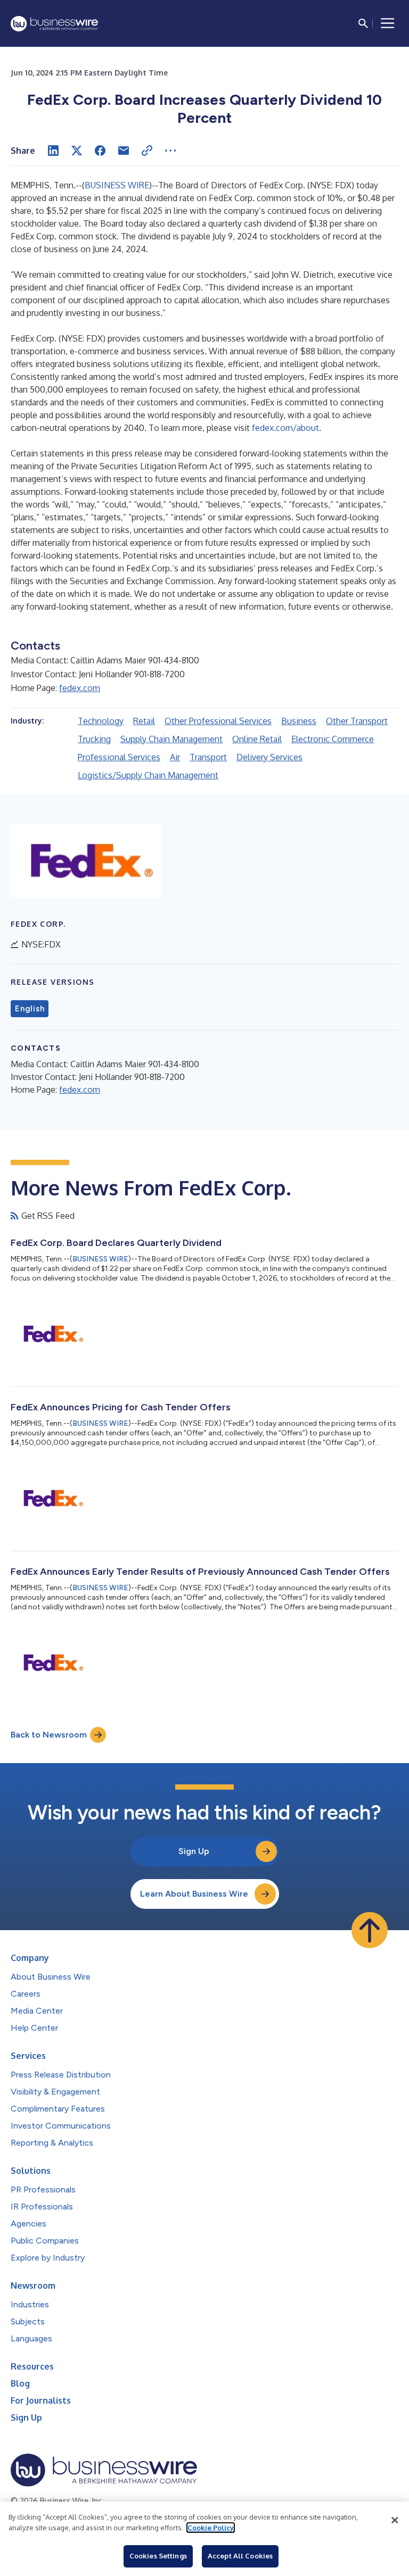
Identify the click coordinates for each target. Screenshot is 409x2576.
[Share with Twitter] (77, 151)
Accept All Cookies (240, 2556)
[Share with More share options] (170, 151)
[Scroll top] (370, 1930)
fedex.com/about (285, 428)
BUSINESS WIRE (117, 185)
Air (175, 757)
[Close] (395, 2520)
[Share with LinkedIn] (53, 151)
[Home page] (54, 24)
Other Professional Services (218, 721)
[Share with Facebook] (100, 151)
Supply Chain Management (171, 739)
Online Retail (257, 739)
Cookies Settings (158, 2556)
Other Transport (357, 721)
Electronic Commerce (333, 739)
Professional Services (119, 757)
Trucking (94, 739)
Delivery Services (269, 757)
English (30, 1009)
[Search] (363, 23)
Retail (144, 721)
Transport (208, 757)
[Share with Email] (124, 151)
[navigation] (388, 23)
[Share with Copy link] (147, 151)
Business (299, 721)
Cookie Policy (211, 2528)
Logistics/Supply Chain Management (148, 775)
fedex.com (80, 688)
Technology (101, 721)
